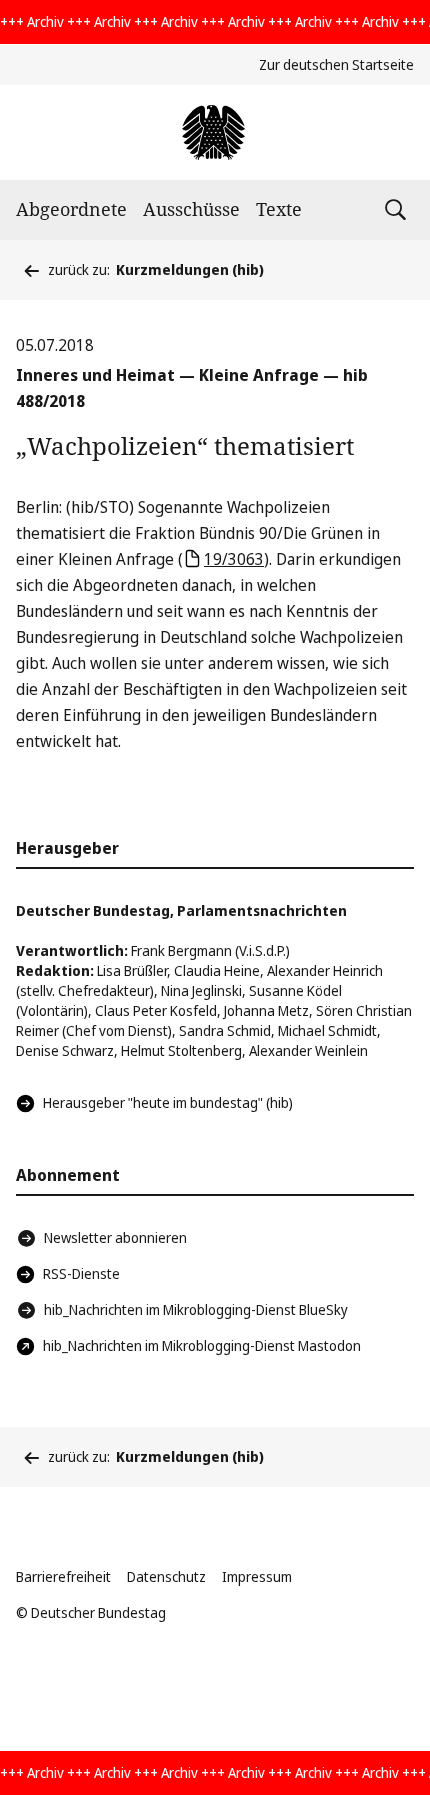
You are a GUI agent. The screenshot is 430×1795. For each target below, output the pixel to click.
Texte (279, 209)
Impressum (257, 1576)
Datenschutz (166, 1576)
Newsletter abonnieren (115, 1237)
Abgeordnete (71, 209)
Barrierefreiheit (63, 1576)
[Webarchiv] (214, 132)
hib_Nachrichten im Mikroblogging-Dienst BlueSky (196, 1309)
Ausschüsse (191, 209)
